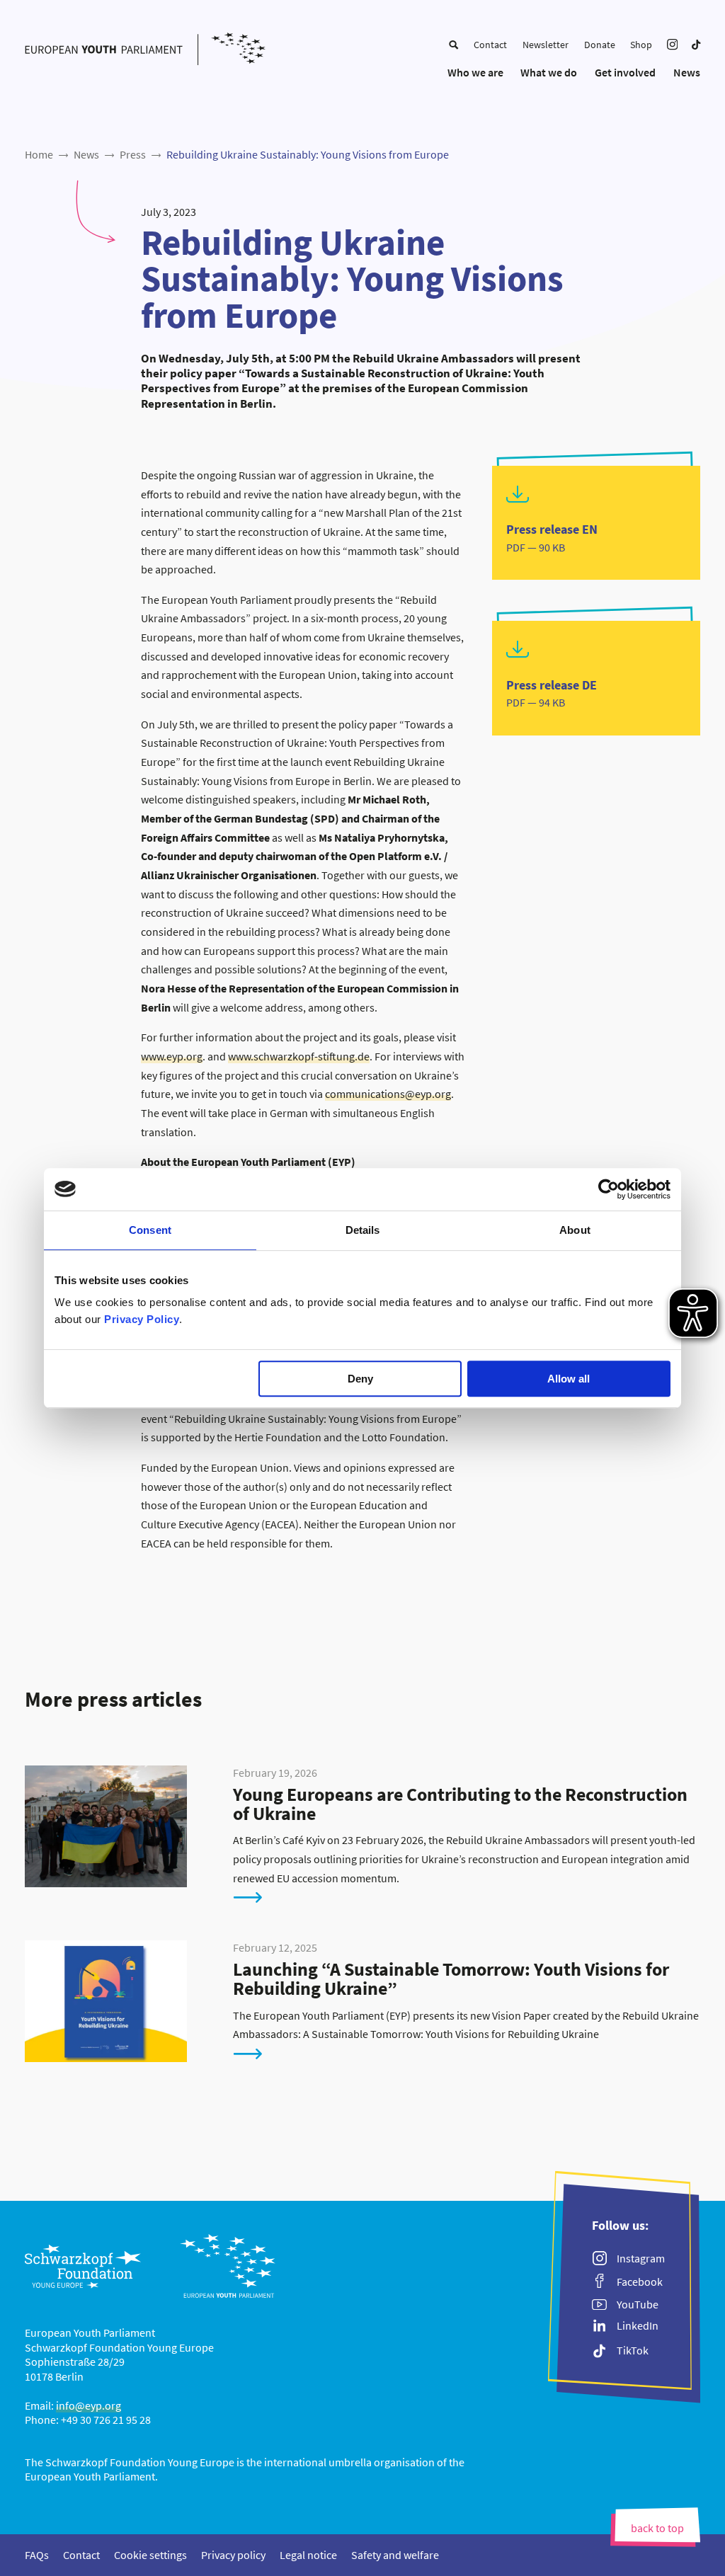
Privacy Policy (142, 1319)
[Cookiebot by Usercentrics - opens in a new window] (609, 1189)
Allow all (569, 1379)
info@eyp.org (89, 2405)
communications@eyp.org (388, 1094)
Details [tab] (363, 1230)
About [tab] (575, 1230)
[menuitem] (453, 45)
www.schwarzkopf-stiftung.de (299, 1056)
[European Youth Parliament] (145, 50)
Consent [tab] (150, 1230)
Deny (360, 1379)
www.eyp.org (172, 1056)
